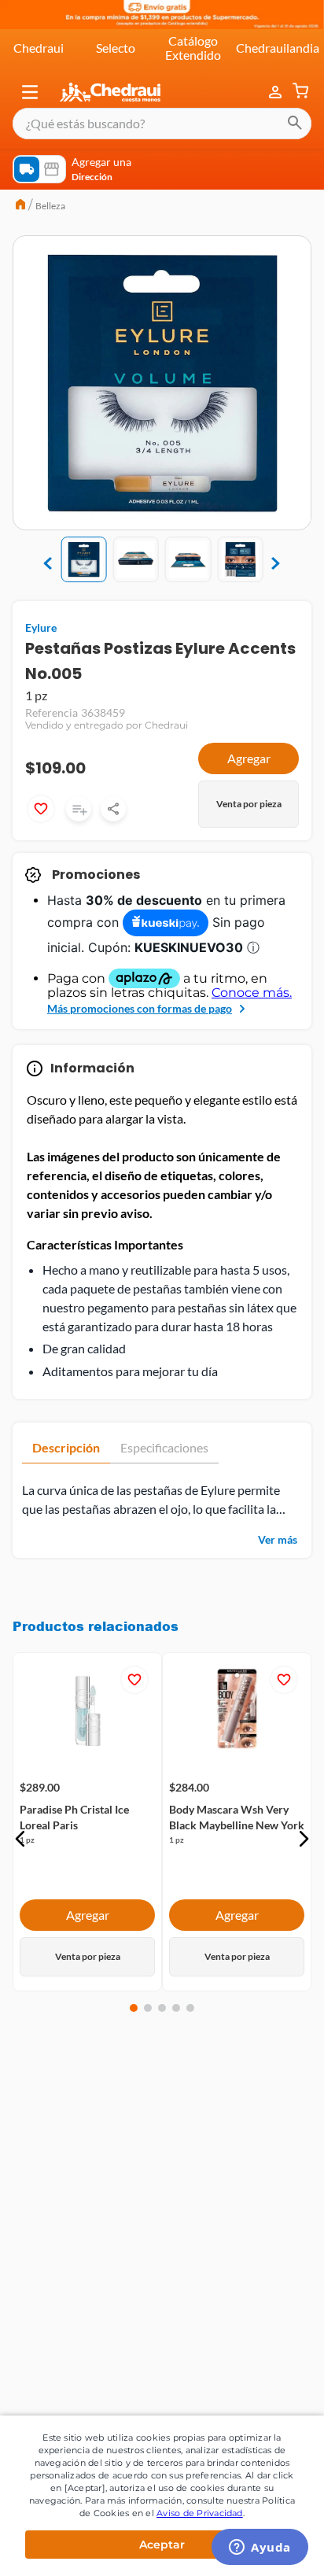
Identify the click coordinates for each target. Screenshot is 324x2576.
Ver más (278, 1539)
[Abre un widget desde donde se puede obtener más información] (260, 2548)
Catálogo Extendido (193, 48)
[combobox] (162, 124)
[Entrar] (277, 92)
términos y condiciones (187, 2171)
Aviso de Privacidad (200, 2513)
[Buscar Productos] (295, 124)
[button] (30, 92)
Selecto (116, 48)
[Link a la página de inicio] (20, 206)
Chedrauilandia (278, 48)
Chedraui (39, 48)
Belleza (50, 206)
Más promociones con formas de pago (140, 1008)
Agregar (249, 758)
